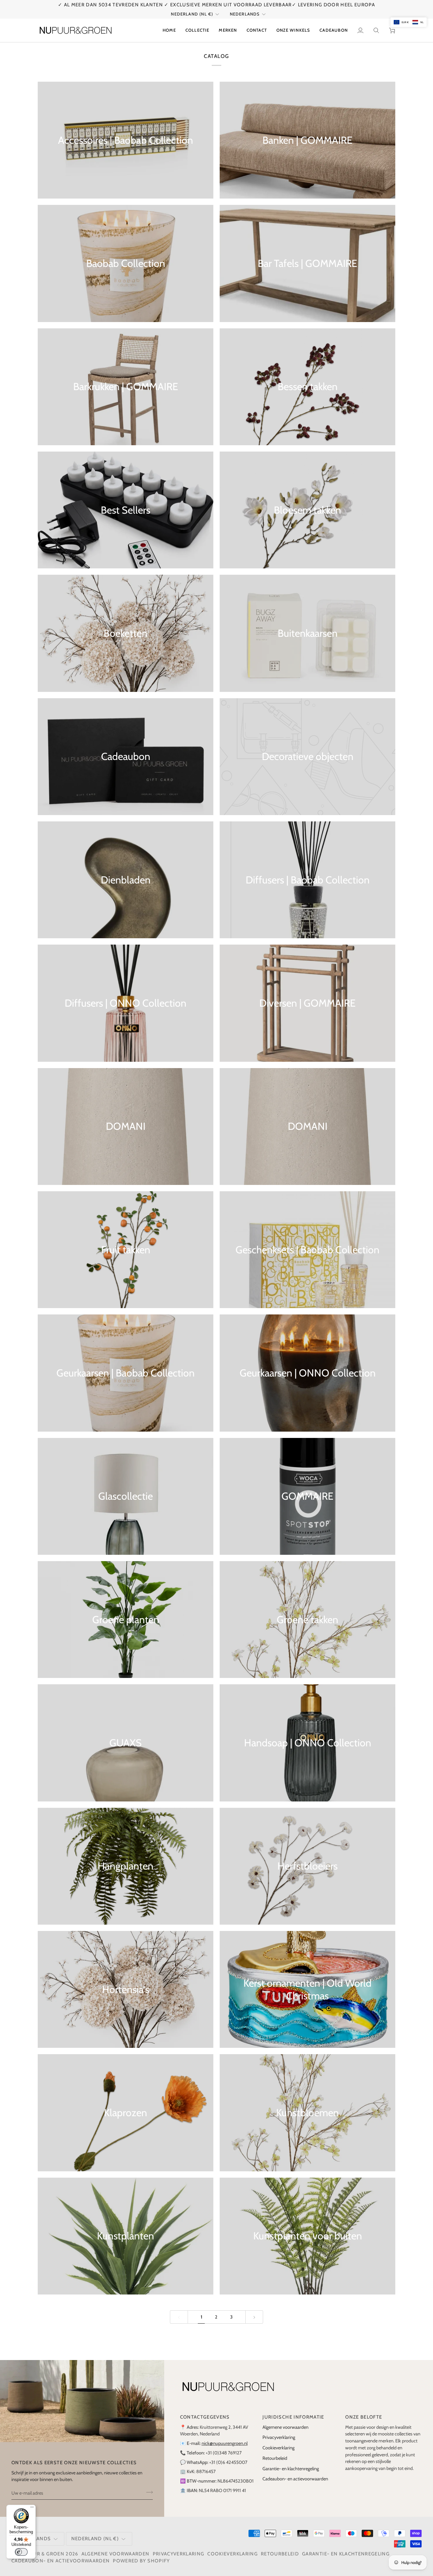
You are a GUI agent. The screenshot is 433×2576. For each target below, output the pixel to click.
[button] (197, 30)
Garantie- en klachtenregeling (291, 2469)
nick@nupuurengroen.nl (225, 2443)
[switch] (21, 2552)
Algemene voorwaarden (285, 2427)
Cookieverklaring (278, 2448)
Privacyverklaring (279, 2437)
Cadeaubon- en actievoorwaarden (295, 2479)
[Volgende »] (254, 2317)
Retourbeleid (275, 2458)
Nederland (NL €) (192, 14)
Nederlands (245, 14)
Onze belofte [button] (364, 2417)
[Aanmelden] (148, 2492)
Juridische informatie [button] (293, 2417)
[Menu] (32, 2509)
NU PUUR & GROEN (41, 2554)
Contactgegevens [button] (205, 2417)
